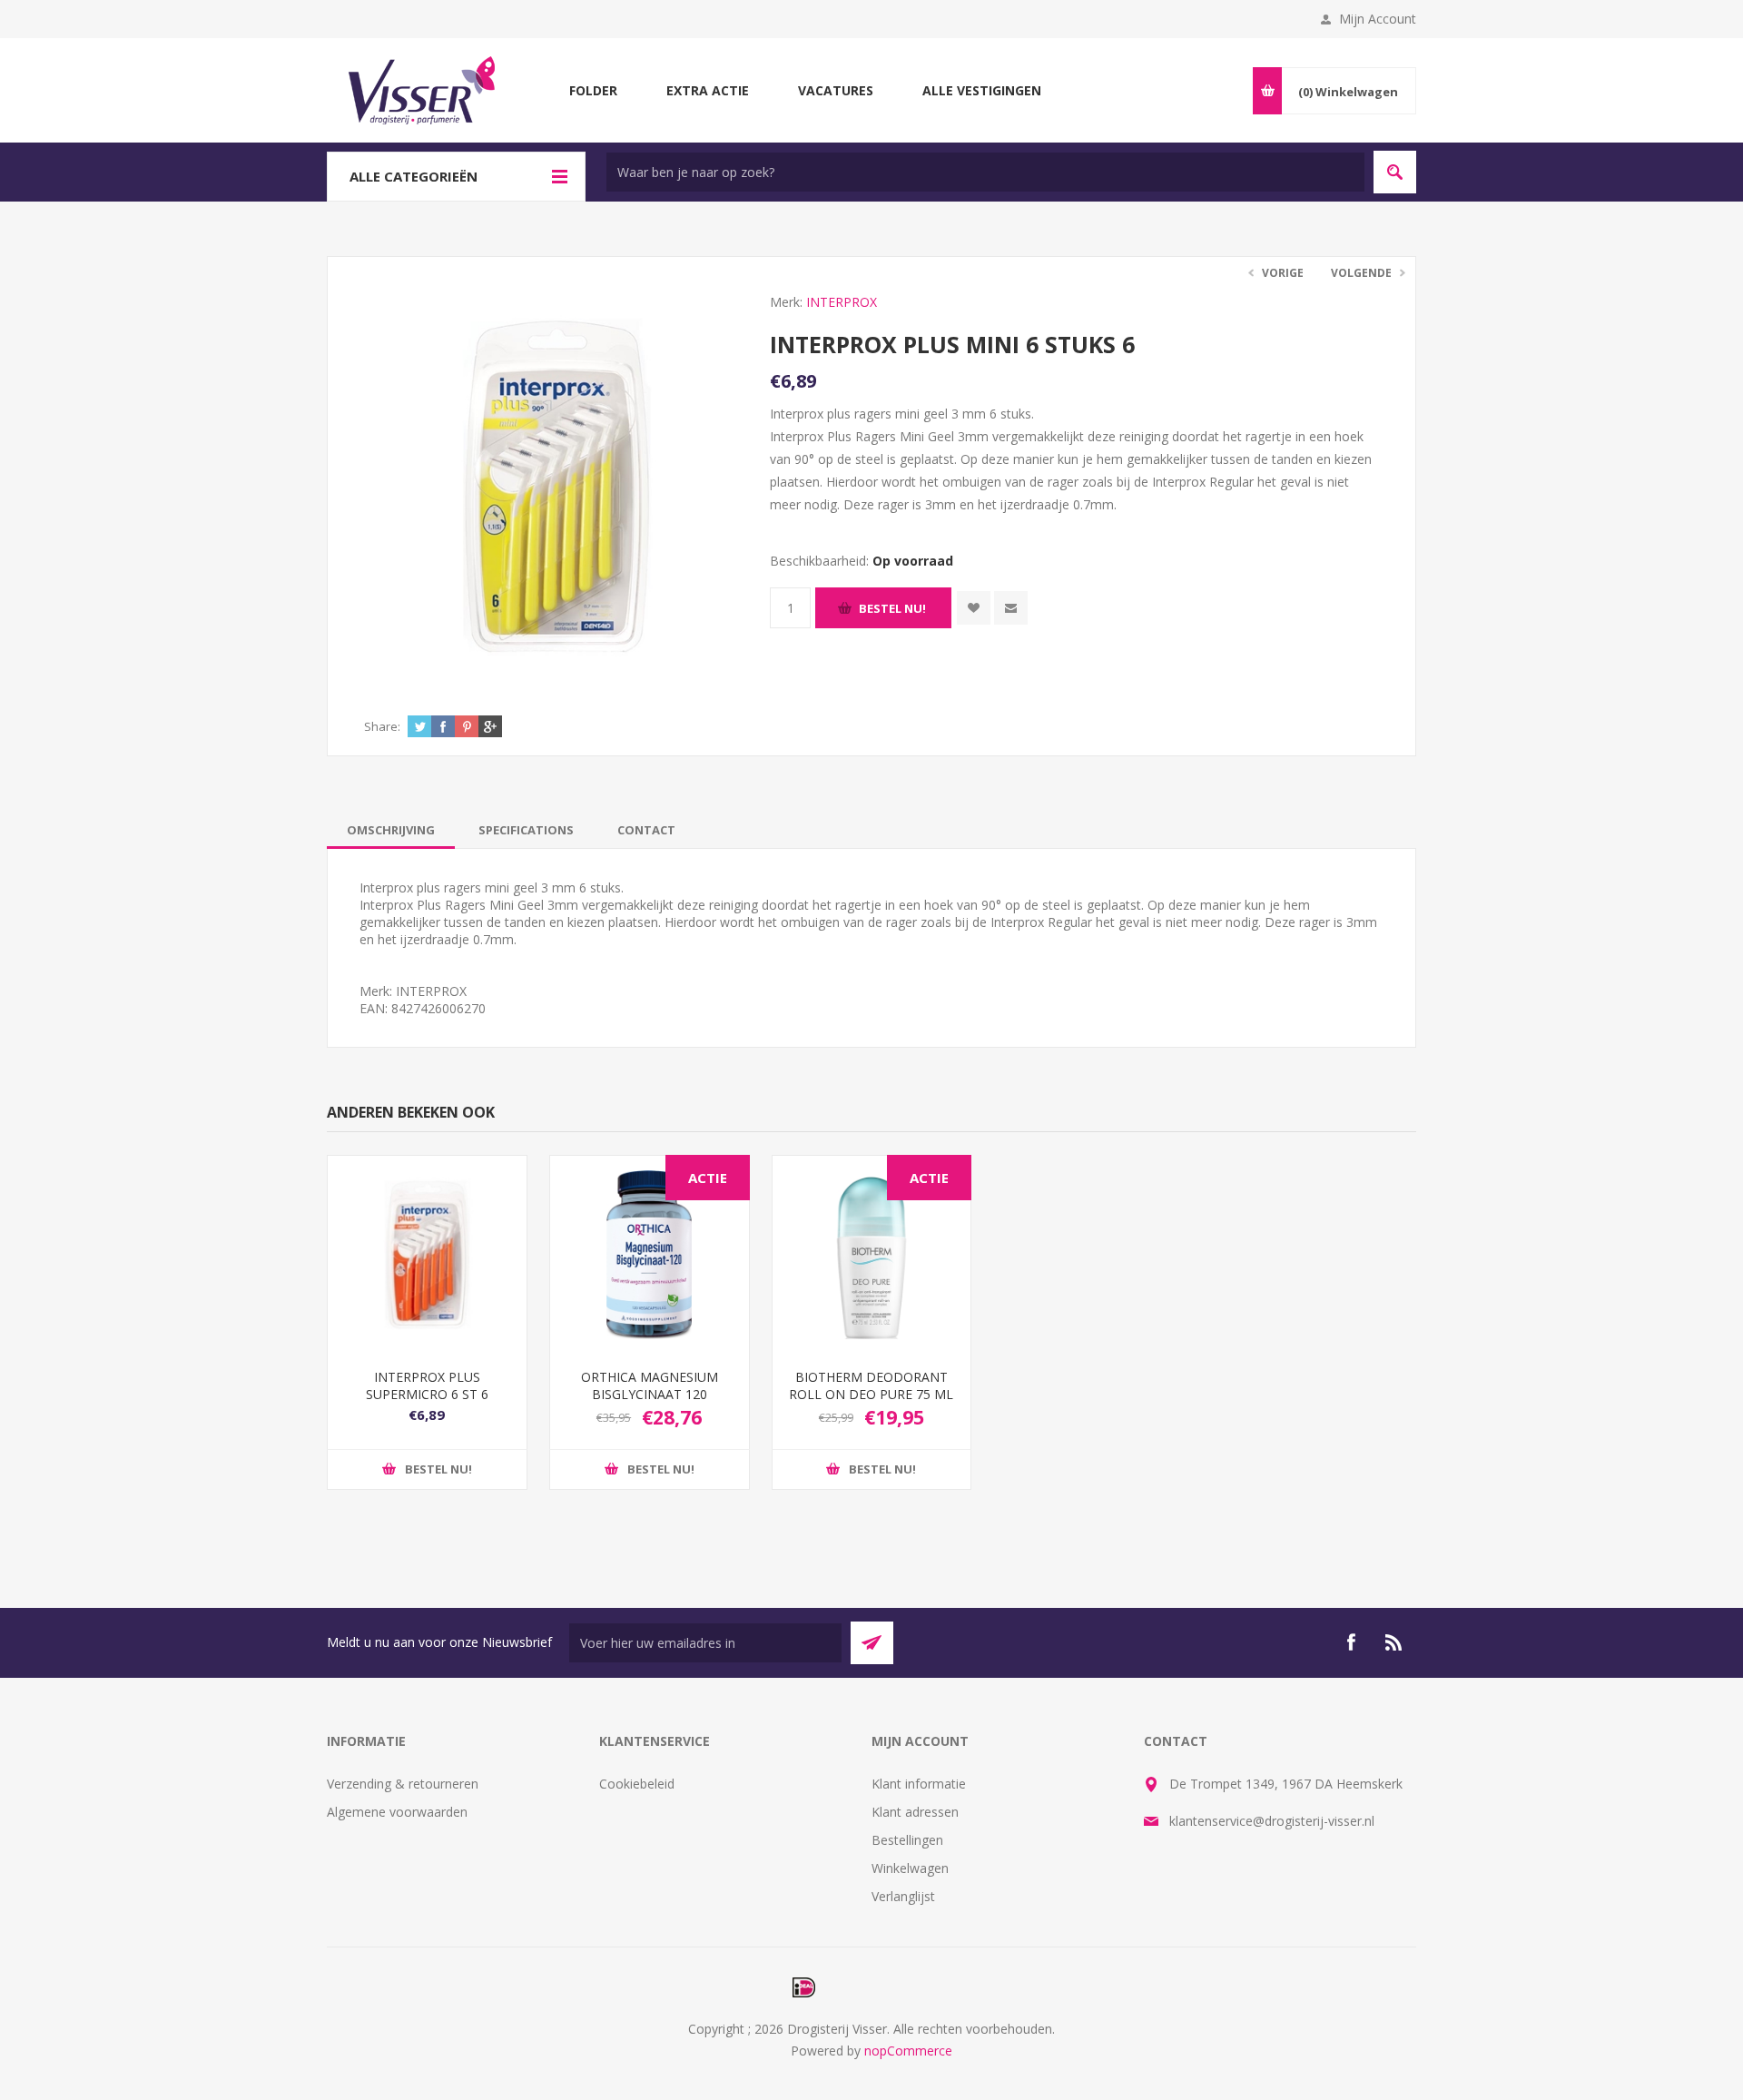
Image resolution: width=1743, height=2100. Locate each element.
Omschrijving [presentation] (391, 830)
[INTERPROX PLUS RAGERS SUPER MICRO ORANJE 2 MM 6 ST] (427, 1255)
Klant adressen (915, 1812)
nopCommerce (908, 2051)
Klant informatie (919, 1784)
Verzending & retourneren (403, 1784)
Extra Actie (708, 90)
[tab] (391, 830)
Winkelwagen (910, 1868)
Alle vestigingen (982, 90)
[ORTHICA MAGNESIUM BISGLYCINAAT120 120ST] (650, 1255)
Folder (593, 90)
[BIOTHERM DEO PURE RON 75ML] (872, 1255)
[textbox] (985, 172)
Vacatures (836, 90)
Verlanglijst (903, 1896)
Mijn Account (1378, 19)
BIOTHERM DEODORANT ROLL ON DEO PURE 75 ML (871, 1385)
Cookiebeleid (637, 1784)
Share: (382, 726)
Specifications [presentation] (526, 830)
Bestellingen (907, 1840)
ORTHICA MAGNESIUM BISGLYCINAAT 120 (650, 1385)
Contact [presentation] (646, 830)
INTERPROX (842, 302)
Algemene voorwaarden (397, 1812)
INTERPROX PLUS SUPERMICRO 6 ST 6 (427, 1385)
